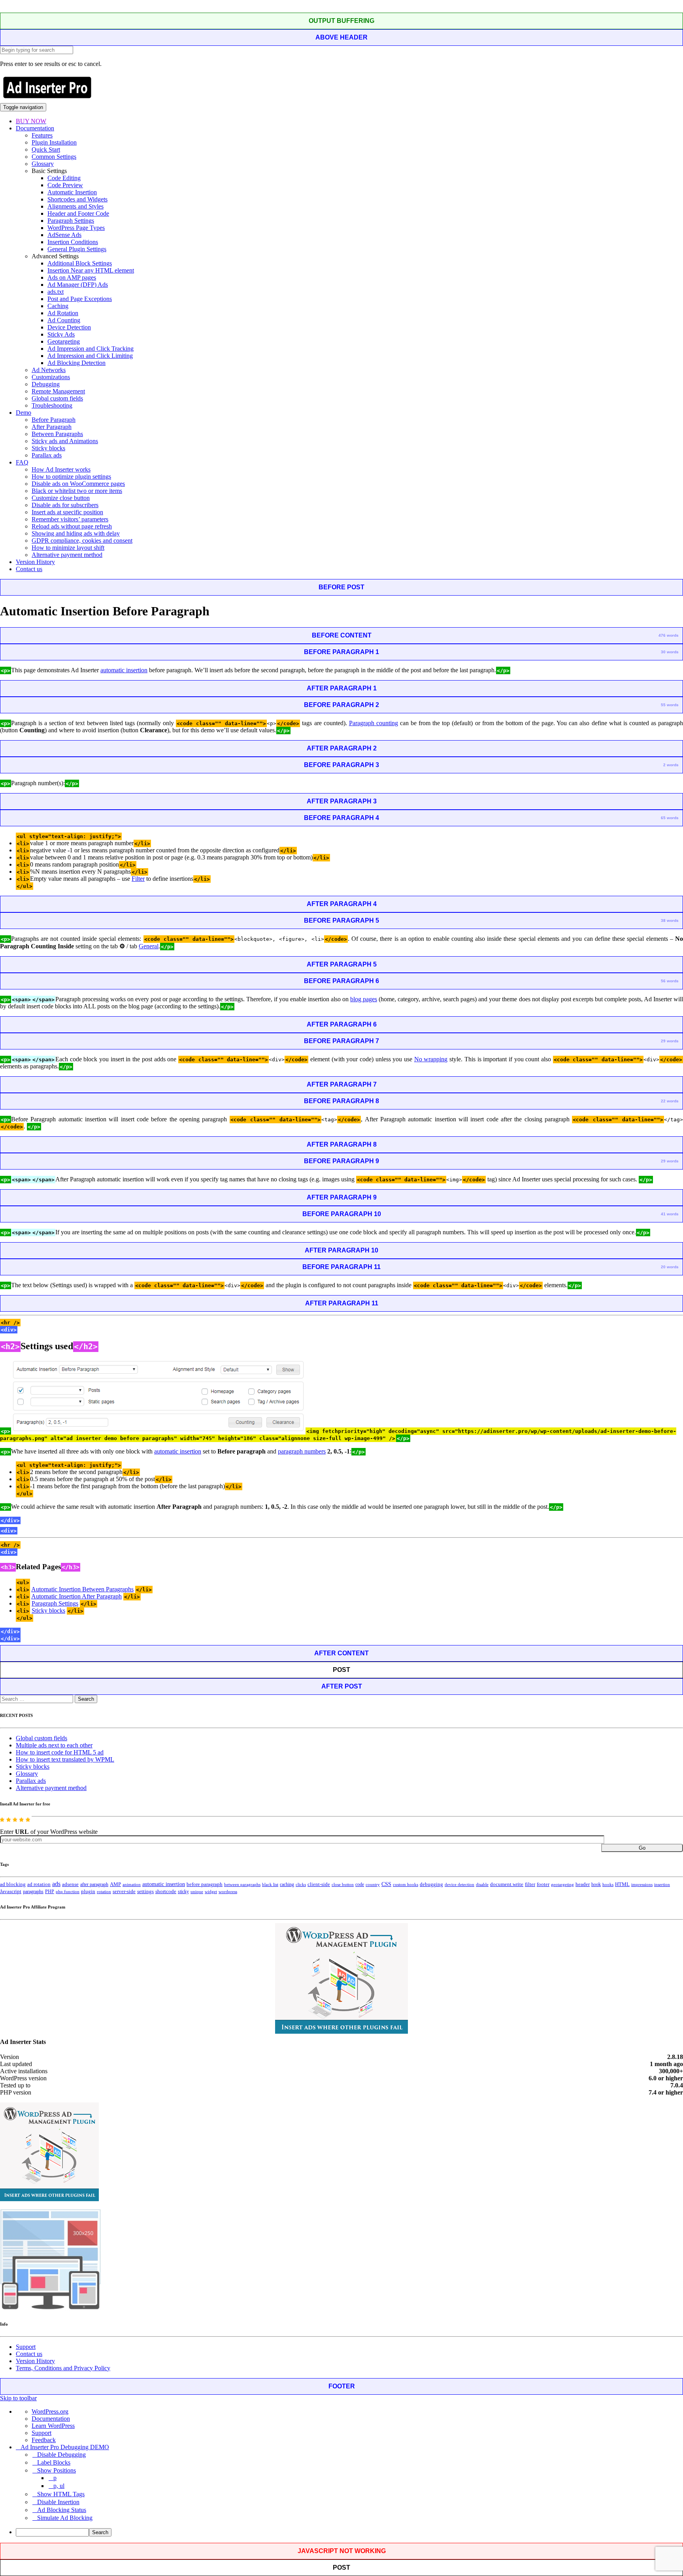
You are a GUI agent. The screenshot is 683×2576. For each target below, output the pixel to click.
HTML (622, 1884)
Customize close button (61, 498)
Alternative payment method (67, 555)
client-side (319, 1884)
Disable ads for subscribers (65, 505)
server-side (124, 1892)
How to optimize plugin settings (71, 477)
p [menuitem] (55, 2478)
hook (596, 1884)
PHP (50, 1892)
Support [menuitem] (42, 2433)
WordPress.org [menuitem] (50, 2411)
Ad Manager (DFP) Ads (78, 285)
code (360, 1884)
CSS (386, 1884)
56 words (670, 981)
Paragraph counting (374, 723)
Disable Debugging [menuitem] (61, 2455)
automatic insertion (124, 670)
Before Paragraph (54, 420)
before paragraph (205, 1884)
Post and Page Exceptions (80, 299)
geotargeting (562, 1885)
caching (287, 1884)
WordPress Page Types (76, 228)
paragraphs (33, 1892)
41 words (670, 1214)
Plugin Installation (54, 142)
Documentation (35, 128)
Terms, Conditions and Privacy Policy (63, 2368)
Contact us (29, 569)
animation (132, 1884)
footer (543, 1884)
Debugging (46, 384)
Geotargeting (64, 341)
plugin (88, 1892)
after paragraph (94, 1884)
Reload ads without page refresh (72, 526)
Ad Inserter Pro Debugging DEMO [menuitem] (65, 2447)
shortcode (166, 1892)
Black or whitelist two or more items (77, 491)
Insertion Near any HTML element (91, 270)
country (373, 1884)
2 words (671, 765)
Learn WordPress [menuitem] (53, 2426)
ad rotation (39, 1884)
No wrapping (431, 1059)
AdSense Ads (64, 235)
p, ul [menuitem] (59, 2486)
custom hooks (406, 1884)
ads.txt (56, 292)
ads (56, 1884)
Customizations (51, 377)
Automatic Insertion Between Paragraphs (82, 1589)
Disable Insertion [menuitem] (58, 2502)
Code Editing (64, 178)
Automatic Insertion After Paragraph (76, 1596)
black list (270, 1884)
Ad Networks (49, 370)
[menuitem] (349, 2532)
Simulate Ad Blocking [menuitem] (65, 2518)
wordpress (228, 1892)
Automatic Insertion (72, 192)
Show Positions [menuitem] (57, 2470)
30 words (670, 652)
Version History (35, 562)
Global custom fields (57, 398)
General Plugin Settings (77, 249)
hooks (608, 1884)
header (583, 1884)
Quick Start (46, 149)
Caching (58, 306)
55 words (670, 705)
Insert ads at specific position (67, 512)
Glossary (43, 164)
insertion (662, 1884)
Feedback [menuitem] (44, 2440)
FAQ (22, 462)
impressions (642, 1885)
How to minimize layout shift (68, 548)
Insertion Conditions (73, 242)
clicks (301, 1885)
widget (211, 1892)
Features (42, 135)
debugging (431, 1884)
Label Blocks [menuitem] (54, 2462)
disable (482, 1885)
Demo (24, 413)
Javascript (11, 1892)
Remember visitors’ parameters (70, 519)
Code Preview (65, 185)
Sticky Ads (61, 334)
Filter (138, 879)
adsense (70, 1884)
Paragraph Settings (71, 221)
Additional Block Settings (80, 263)
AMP (115, 1884)
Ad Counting (64, 320)
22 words (670, 1101)
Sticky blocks (48, 448)
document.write (507, 1884)
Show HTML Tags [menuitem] (61, 2494)
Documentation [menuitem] (51, 2419)
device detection (459, 1884)
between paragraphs (242, 1884)
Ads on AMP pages (72, 277)
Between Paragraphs (57, 434)
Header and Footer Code (78, 213)
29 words (670, 1041)
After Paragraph (52, 427)
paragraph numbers (302, 1451)
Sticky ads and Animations (65, 441)
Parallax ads (47, 455)
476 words (669, 635)
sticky (183, 1892)
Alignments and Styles (75, 206)
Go (642, 1848)
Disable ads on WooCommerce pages (78, 484)
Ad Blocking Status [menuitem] (62, 2510)
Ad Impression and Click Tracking (91, 349)
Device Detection (69, 327)
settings (145, 1891)
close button (343, 1884)
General (149, 946)
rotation (104, 1892)
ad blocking (13, 1884)
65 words (670, 818)
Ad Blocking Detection (76, 363)
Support (26, 2347)
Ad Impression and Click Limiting (90, 356)
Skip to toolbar (18, 2398)
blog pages (364, 999)
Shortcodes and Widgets (77, 199)
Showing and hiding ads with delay (76, 533)
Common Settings (54, 157)
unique (197, 1892)
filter (530, 1884)
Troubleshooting (52, 405)
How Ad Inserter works (61, 469)
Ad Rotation (63, 313)
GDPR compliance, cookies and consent (82, 541)
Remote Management (58, 391)
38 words (670, 920)
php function (68, 1892)
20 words (670, 1267)
